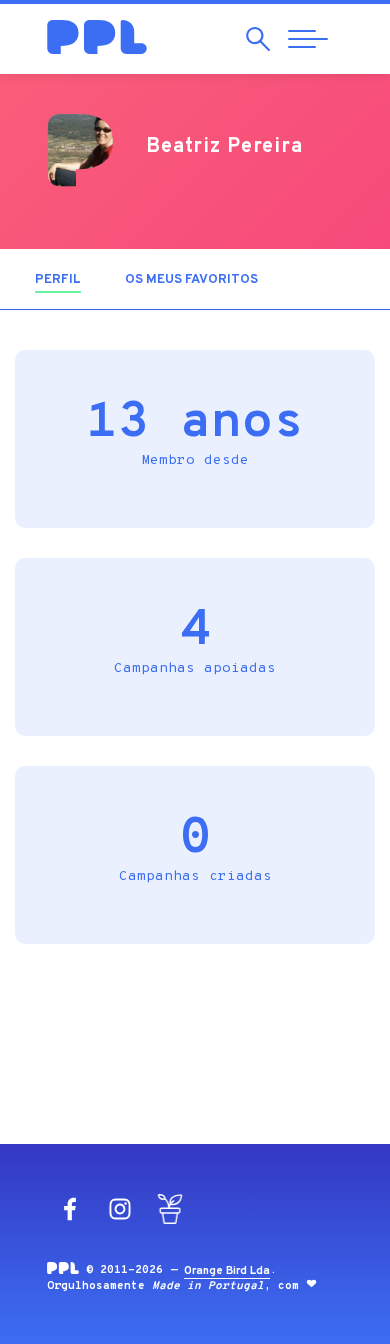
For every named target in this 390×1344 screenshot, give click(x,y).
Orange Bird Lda (227, 1271)
